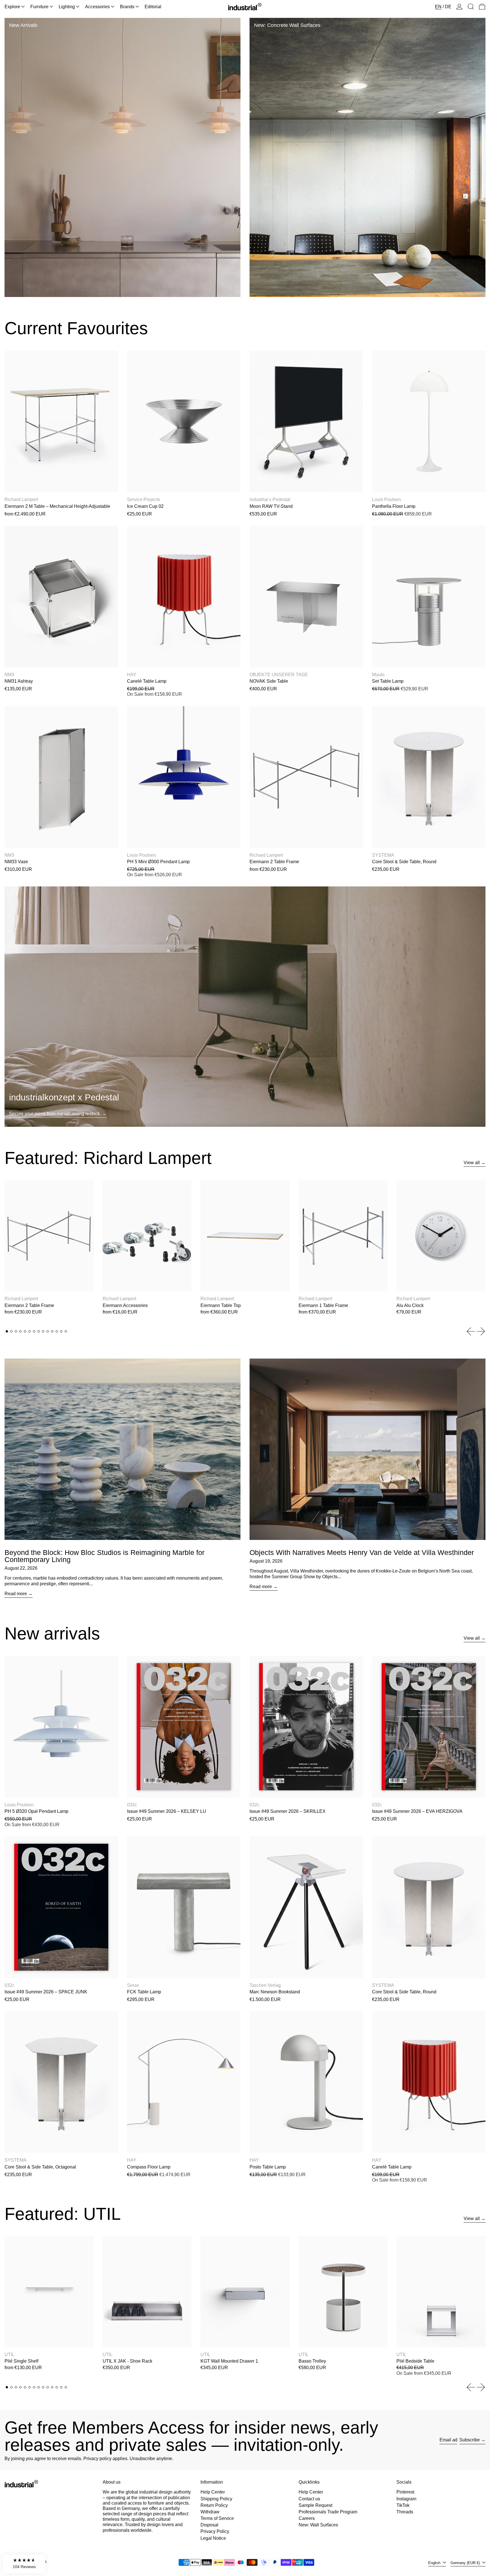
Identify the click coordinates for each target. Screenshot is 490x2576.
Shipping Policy (216, 2499)
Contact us (309, 2499)
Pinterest (405, 2492)
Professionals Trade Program (328, 2512)
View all (472, 1163)
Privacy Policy (215, 2531)
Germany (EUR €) (466, 2563)
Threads (405, 2512)
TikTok (403, 2505)
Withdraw (210, 2512)
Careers (307, 2518)
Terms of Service (217, 2518)
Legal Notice (213, 2538)
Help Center (213, 2492)
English (435, 2563)
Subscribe (470, 2440)
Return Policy (214, 2505)
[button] (471, 7)
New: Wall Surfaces (318, 2525)
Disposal (209, 2525)
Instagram (406, 2499)
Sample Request (315, 2505)
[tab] (7, 1331)
